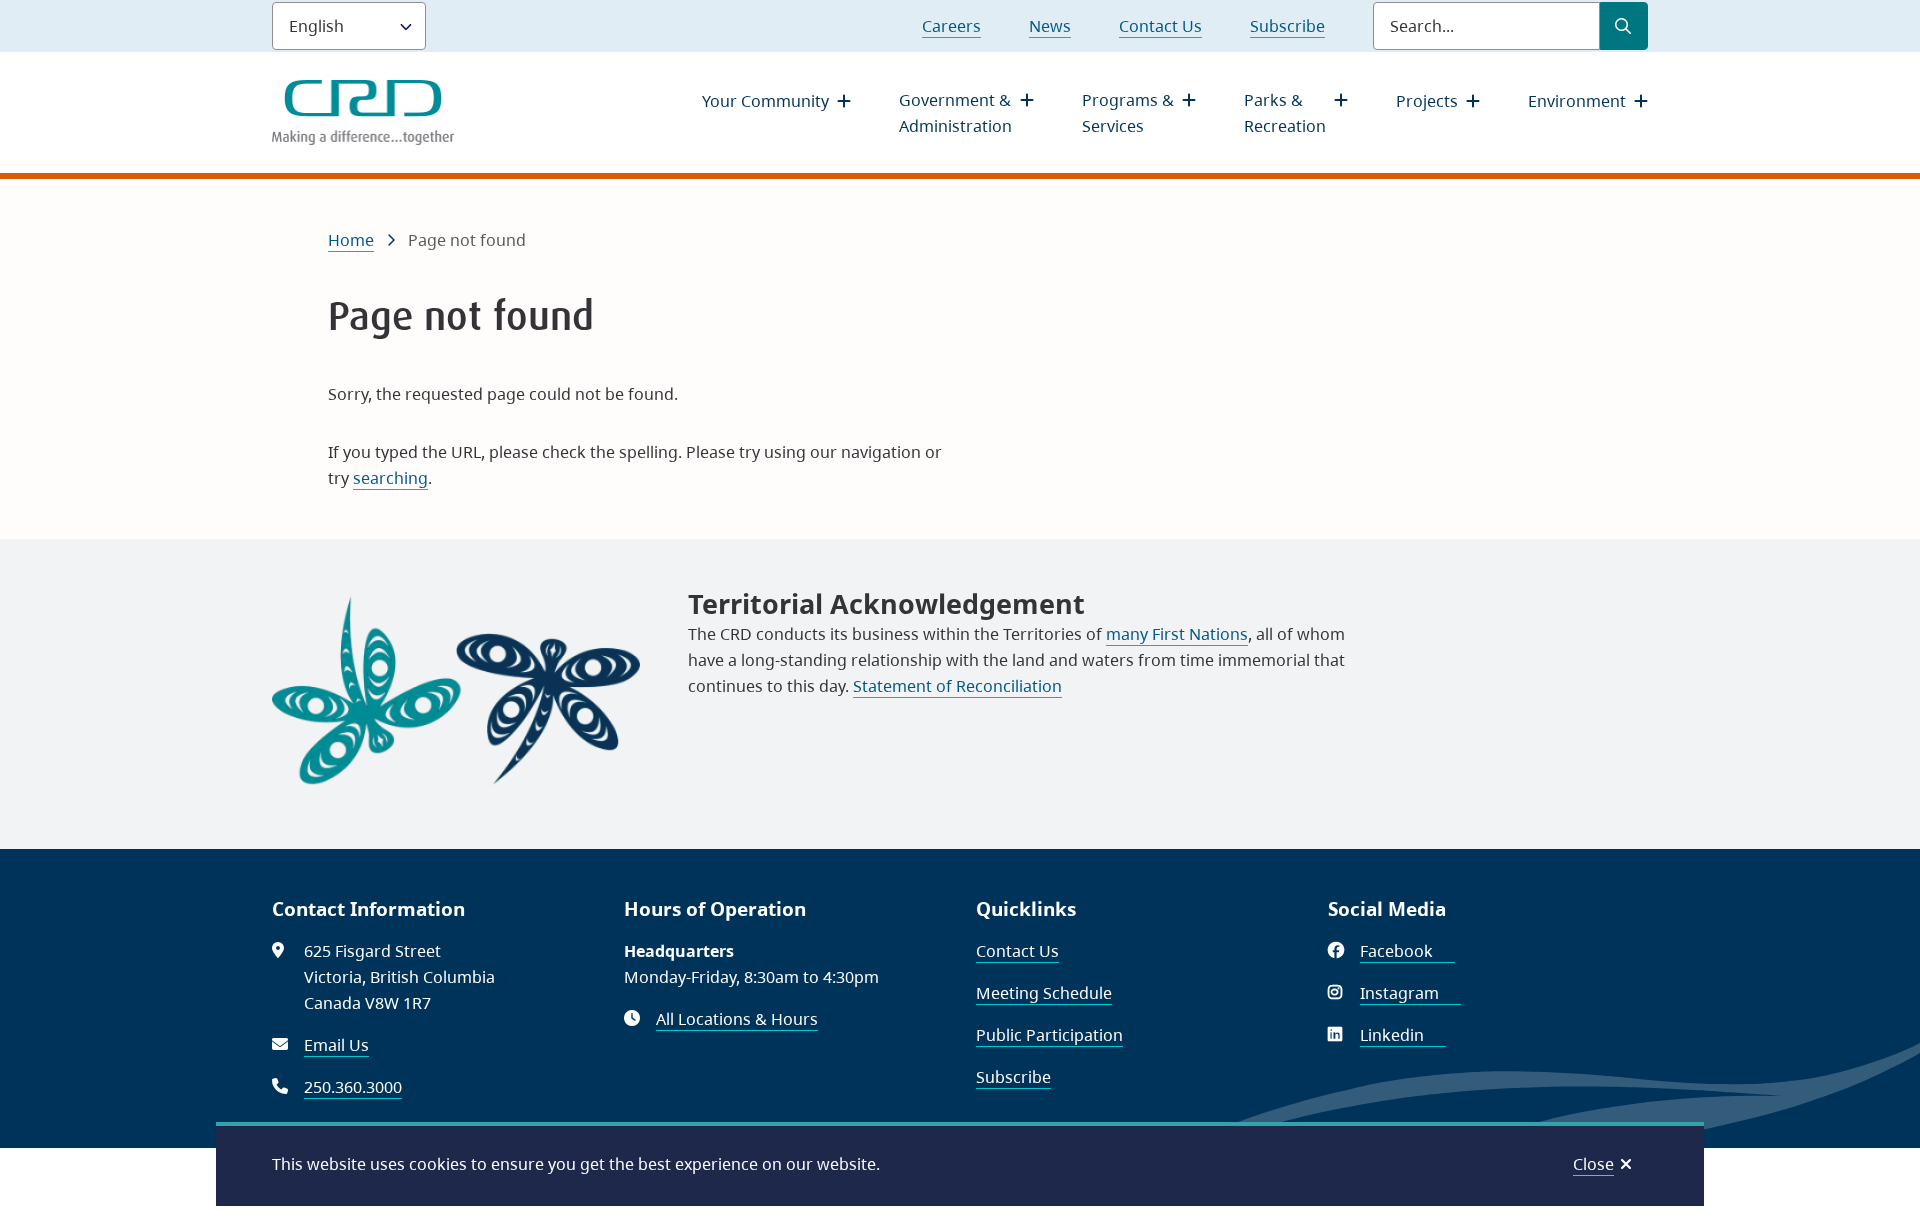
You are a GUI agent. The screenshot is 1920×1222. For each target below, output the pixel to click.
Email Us (336, 1045)
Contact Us (1160, 26)
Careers (951, 26)
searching (390, 478)
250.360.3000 (353, 1087)
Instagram (1410, 993)
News (1050, 26)
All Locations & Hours (737, 1019)
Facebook (1407, 951)
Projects (1427, 101)
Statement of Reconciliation (957, 686)
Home (351, 240)
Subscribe (1287, 26)
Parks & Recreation (1285, 113)
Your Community (765, 101)
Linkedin (1403, 1035)
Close (1593, 1164)
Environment (1577, 101)
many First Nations (1177, 634)
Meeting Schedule (1044, 993)
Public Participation (1049, 1035)
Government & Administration (955, 113)
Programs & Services (1128, 113)
